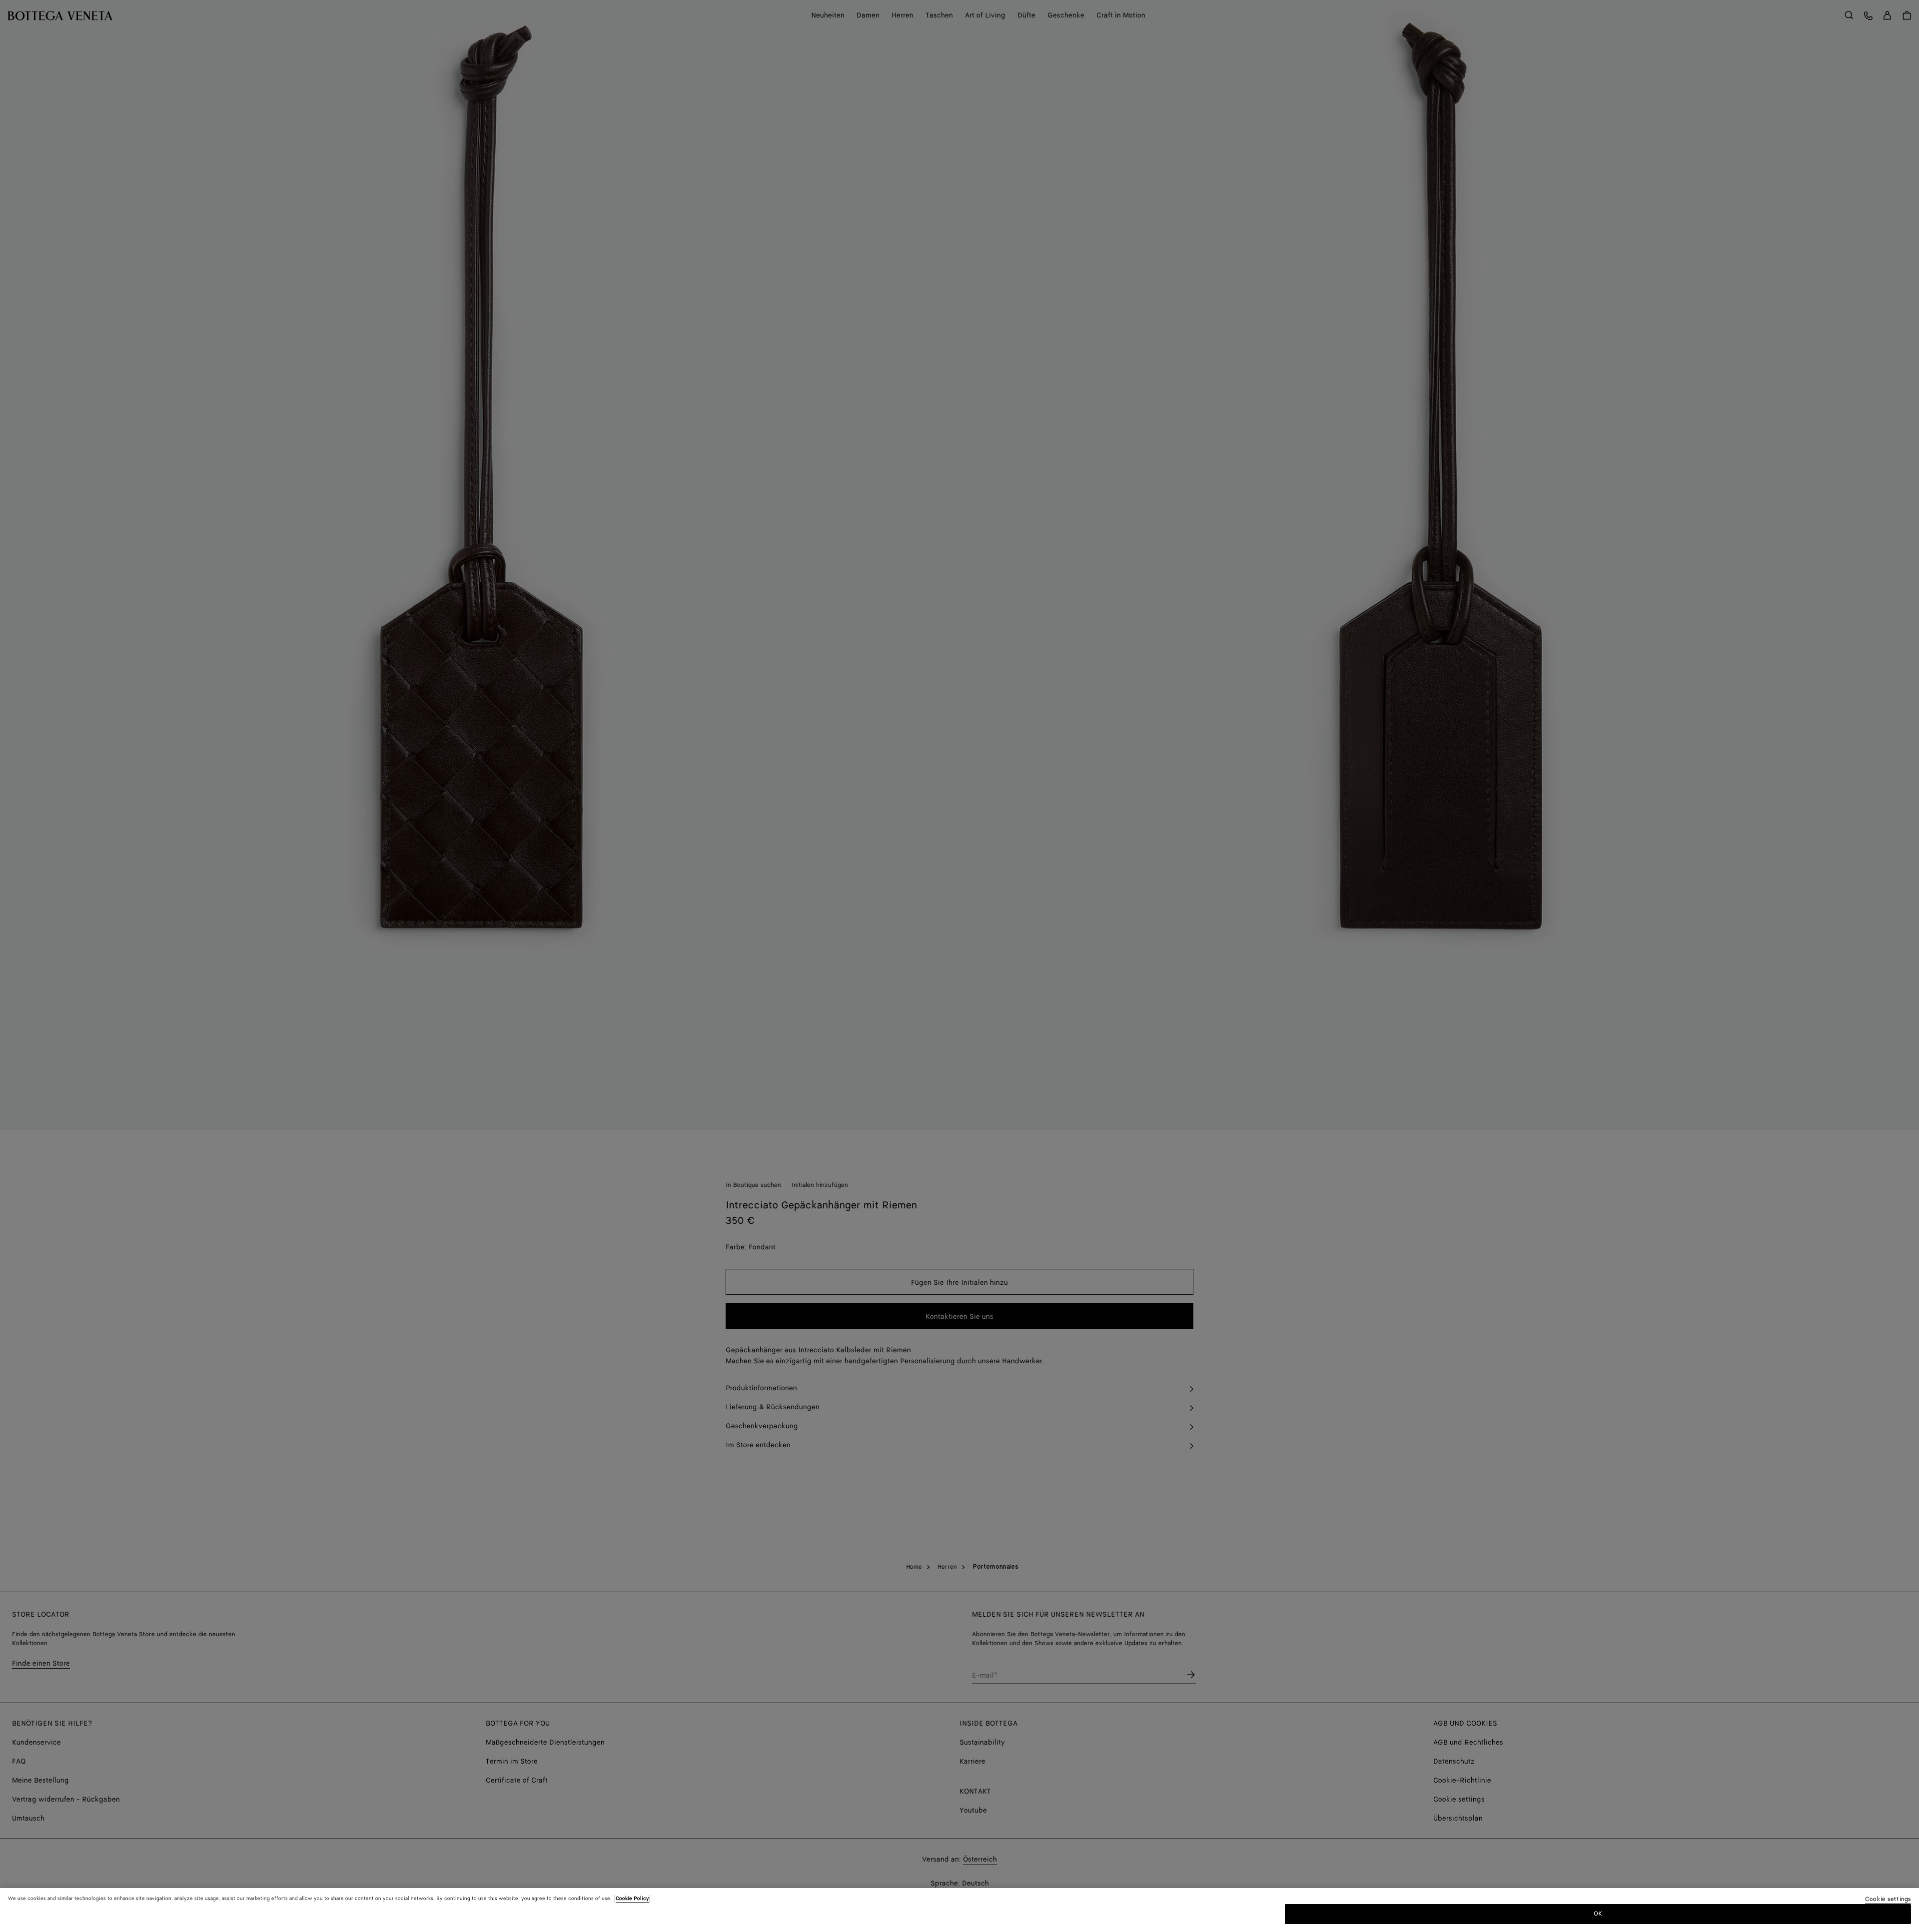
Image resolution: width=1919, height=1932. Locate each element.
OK (1598, 1914)
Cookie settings (1888, 1900)
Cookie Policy (632, 1899)
